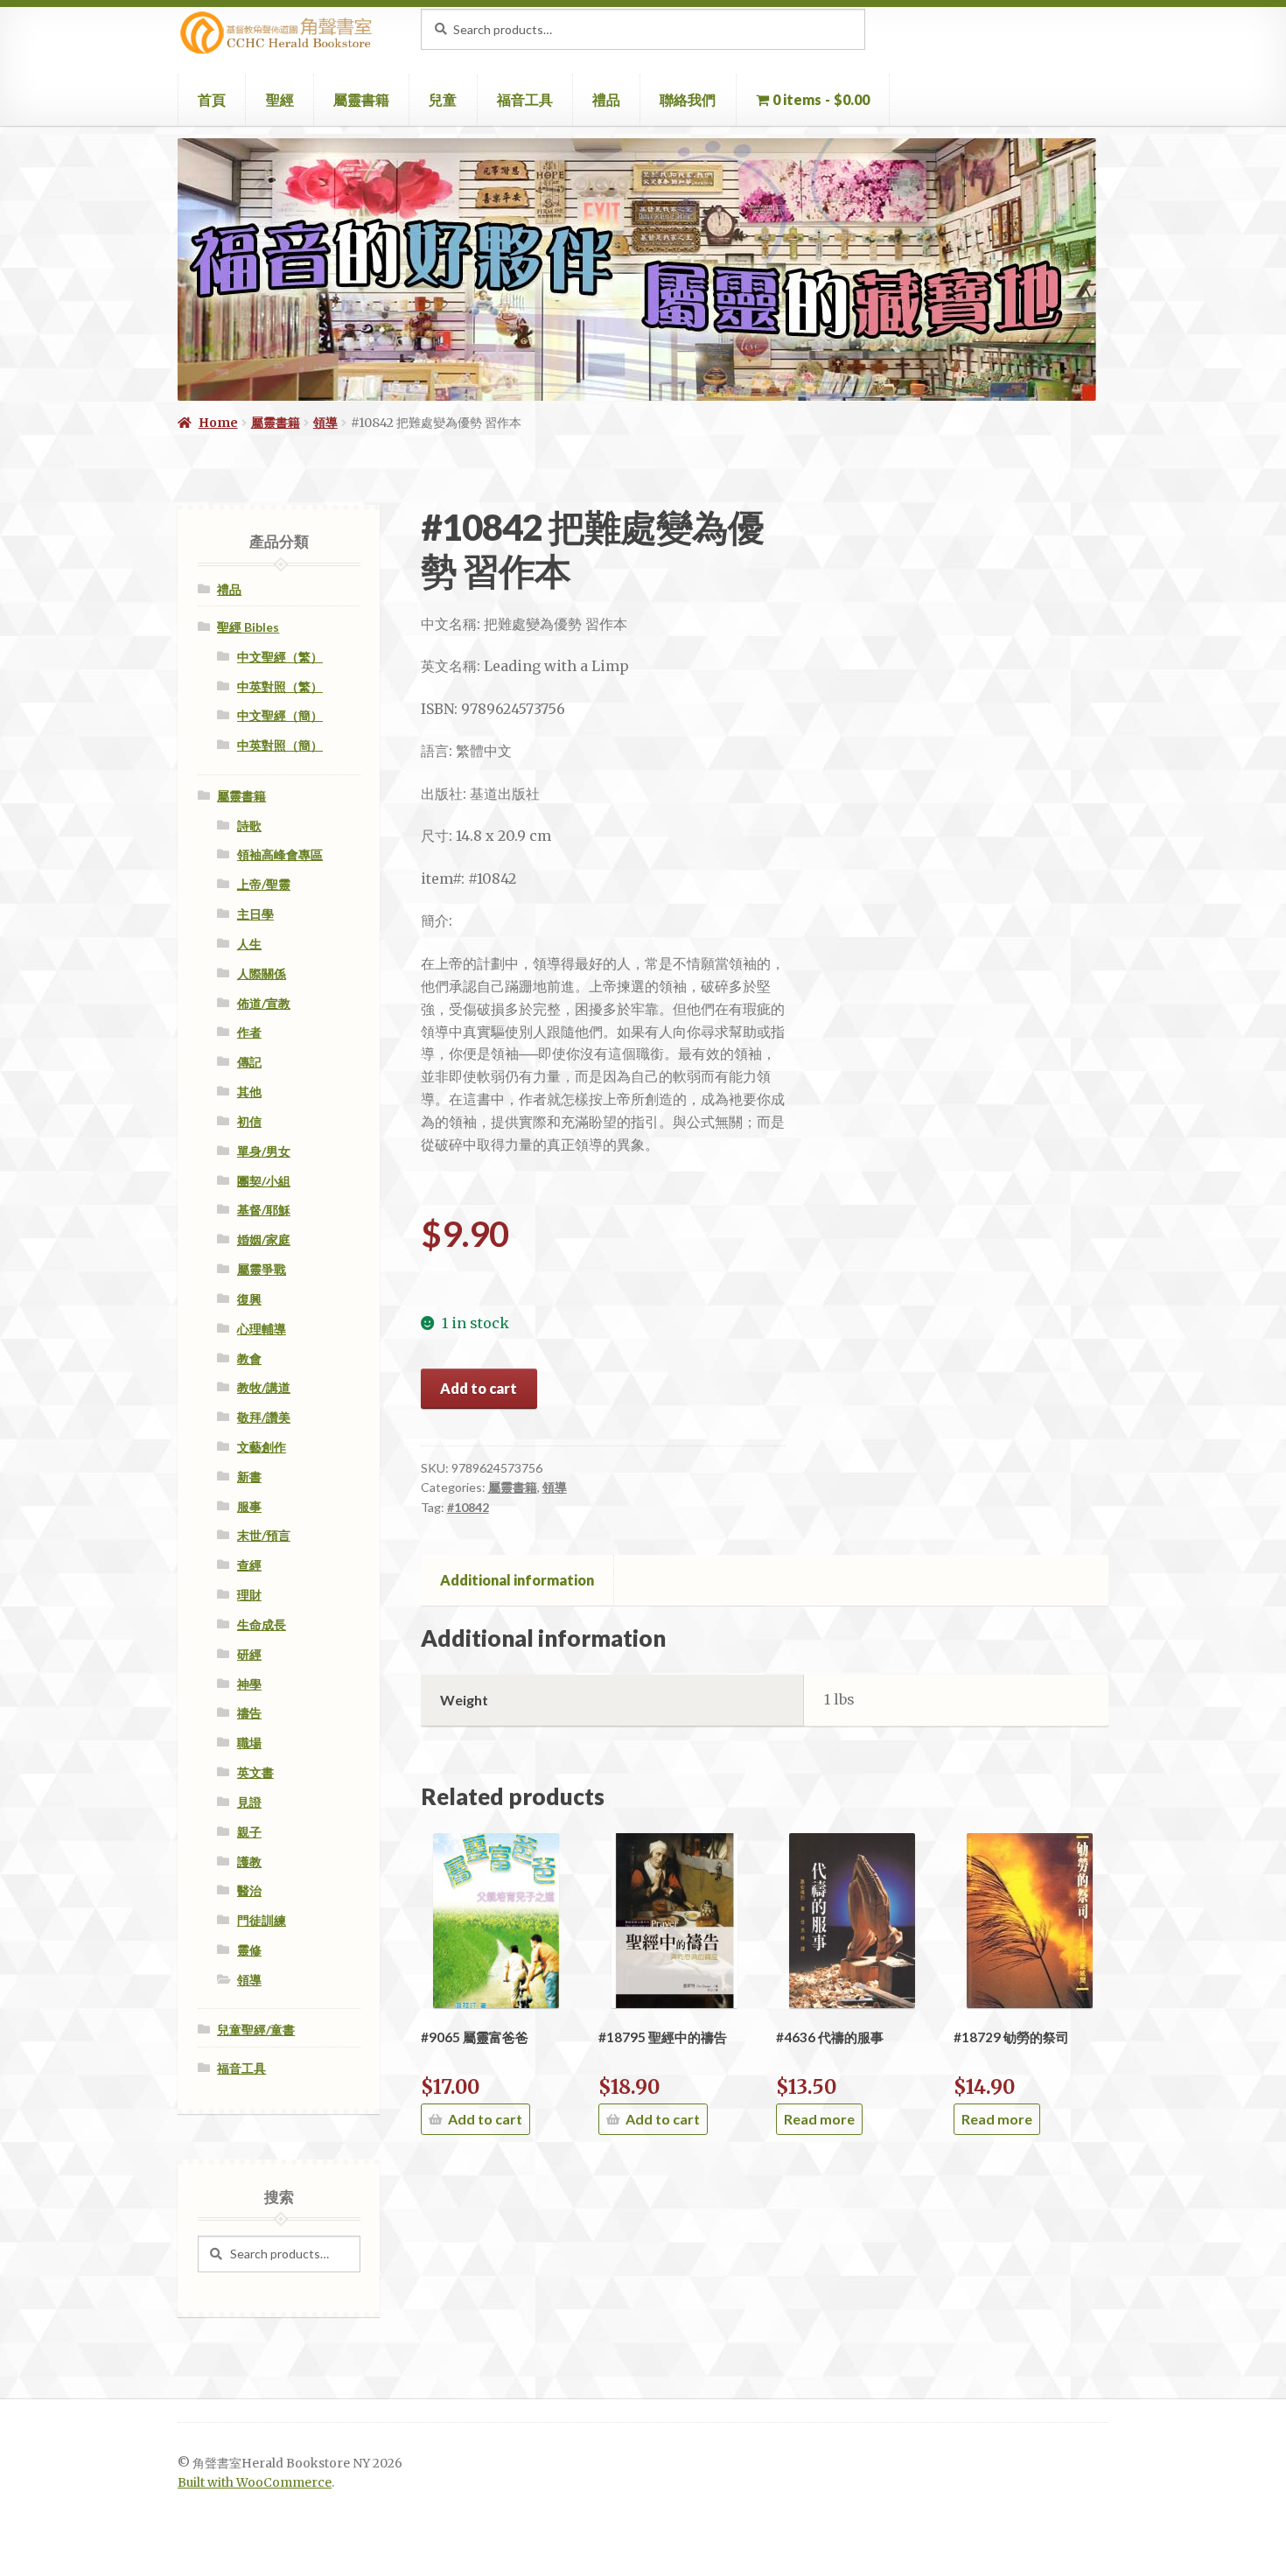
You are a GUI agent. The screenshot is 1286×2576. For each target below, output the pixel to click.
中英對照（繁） (280, 686)
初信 (249, 1121)
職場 (249, 1743)
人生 (249, 944)
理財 (249, 1595)
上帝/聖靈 (264, 884)
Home (218, 423)
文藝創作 (262, 1447)
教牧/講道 (264, 1387)
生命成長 (262, 1624)
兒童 (443, 99)
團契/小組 (264, 1181)
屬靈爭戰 (262, 1269)
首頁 (212, 99)
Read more (819, 2119)
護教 (249, 1862)
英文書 (255, 1772)
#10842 (468, 1507)
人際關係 (262, 973)
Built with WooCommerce (255, 2483)
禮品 (606, 99)
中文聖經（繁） (280, 657)
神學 (249, 1684)
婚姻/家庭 (264, 1239)
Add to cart (479, 1388)
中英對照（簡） (280, 745)
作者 (249, 1032)
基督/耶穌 (264, 1210)
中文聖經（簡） (280, 715)
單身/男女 (264, 1151)
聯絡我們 (688, 99)
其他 (249, 1092)
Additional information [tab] (517, 1580)
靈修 (249, 1950)
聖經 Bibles (248, 627)
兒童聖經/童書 (256, 2030)
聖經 (280, 99)
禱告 (249, 1713)
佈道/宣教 (264, 1003)
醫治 (249, 1890)
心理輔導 (262, 1329)
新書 (249, 1477)
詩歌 (249, 826)
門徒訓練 (262, 1920)
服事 (249, 1506)
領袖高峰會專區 (280, 854)
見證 (249, 1802)
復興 (249, 1299)
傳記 (249, 1062)
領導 (325, 423)
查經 (249, 1565)
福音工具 (525, 99)
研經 (249, 1654)
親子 (249, 1832)
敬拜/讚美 (264, 1417)
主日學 (255, 914)
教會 (249, 1358)
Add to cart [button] (485, 2119)
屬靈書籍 (361, 99)
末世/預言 (264, 1535)
